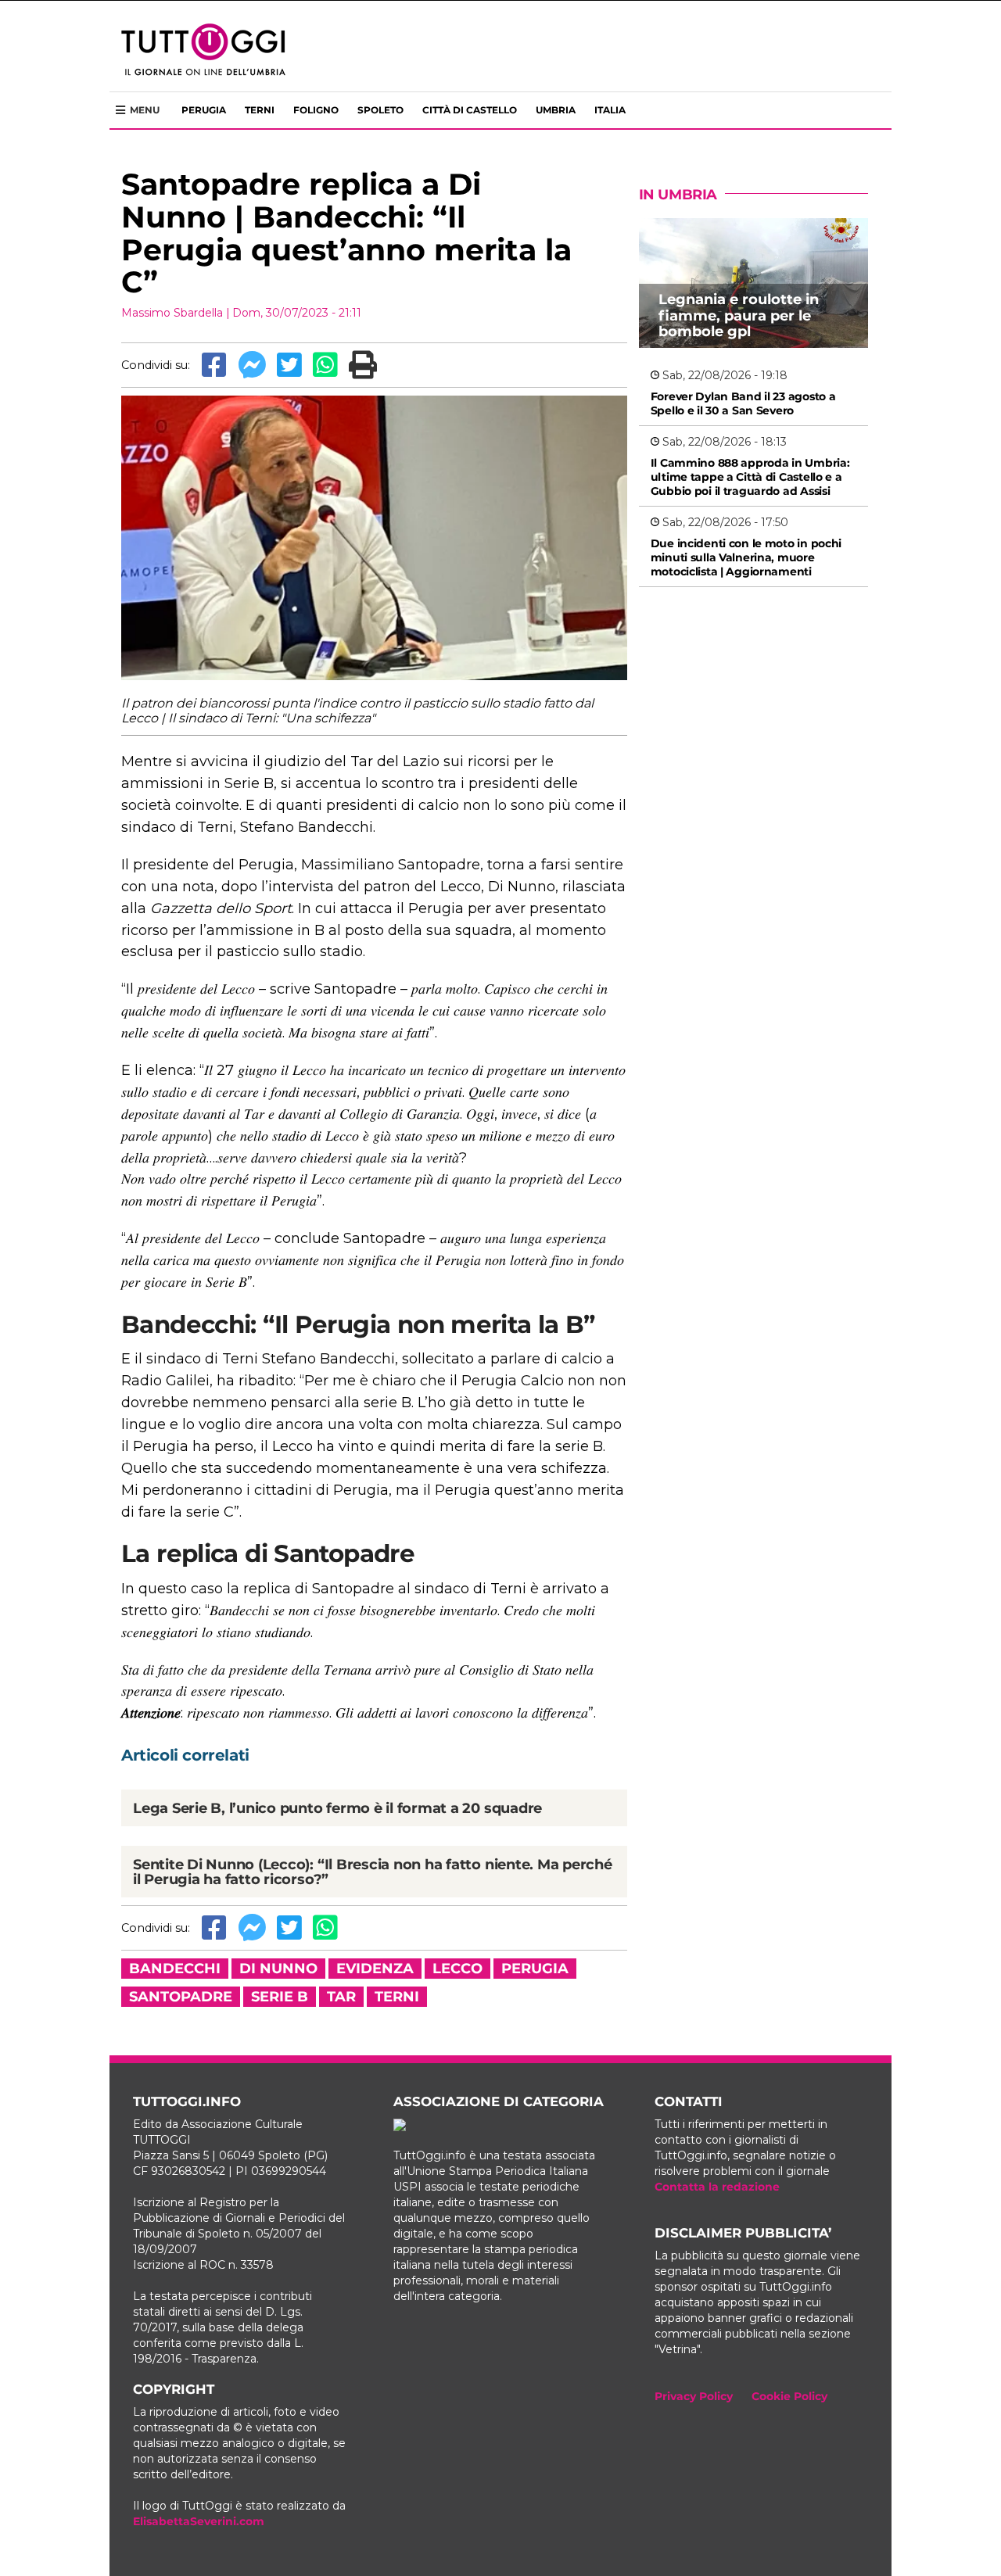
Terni (260, 110)
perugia (535, 1969)
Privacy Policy (694, 2396)
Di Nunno (278, 1969)
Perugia (204, 110)
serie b (280, 1997)
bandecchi (175, 1969)
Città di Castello (470, 110)
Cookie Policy (789, 2396)
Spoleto (380, 110)
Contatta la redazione (717, 2187)
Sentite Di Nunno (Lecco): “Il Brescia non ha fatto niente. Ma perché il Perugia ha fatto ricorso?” (373, 1872)
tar (341, 1997)
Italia (610, 110)
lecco (457, 1969)
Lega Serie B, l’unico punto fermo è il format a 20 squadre (337, 1808)
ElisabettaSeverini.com (199, 2521)
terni (397, 1997)
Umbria (556, 110)
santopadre (181, 1997)
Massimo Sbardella (172, 313)
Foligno (316, 110)
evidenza (375, 1969)
